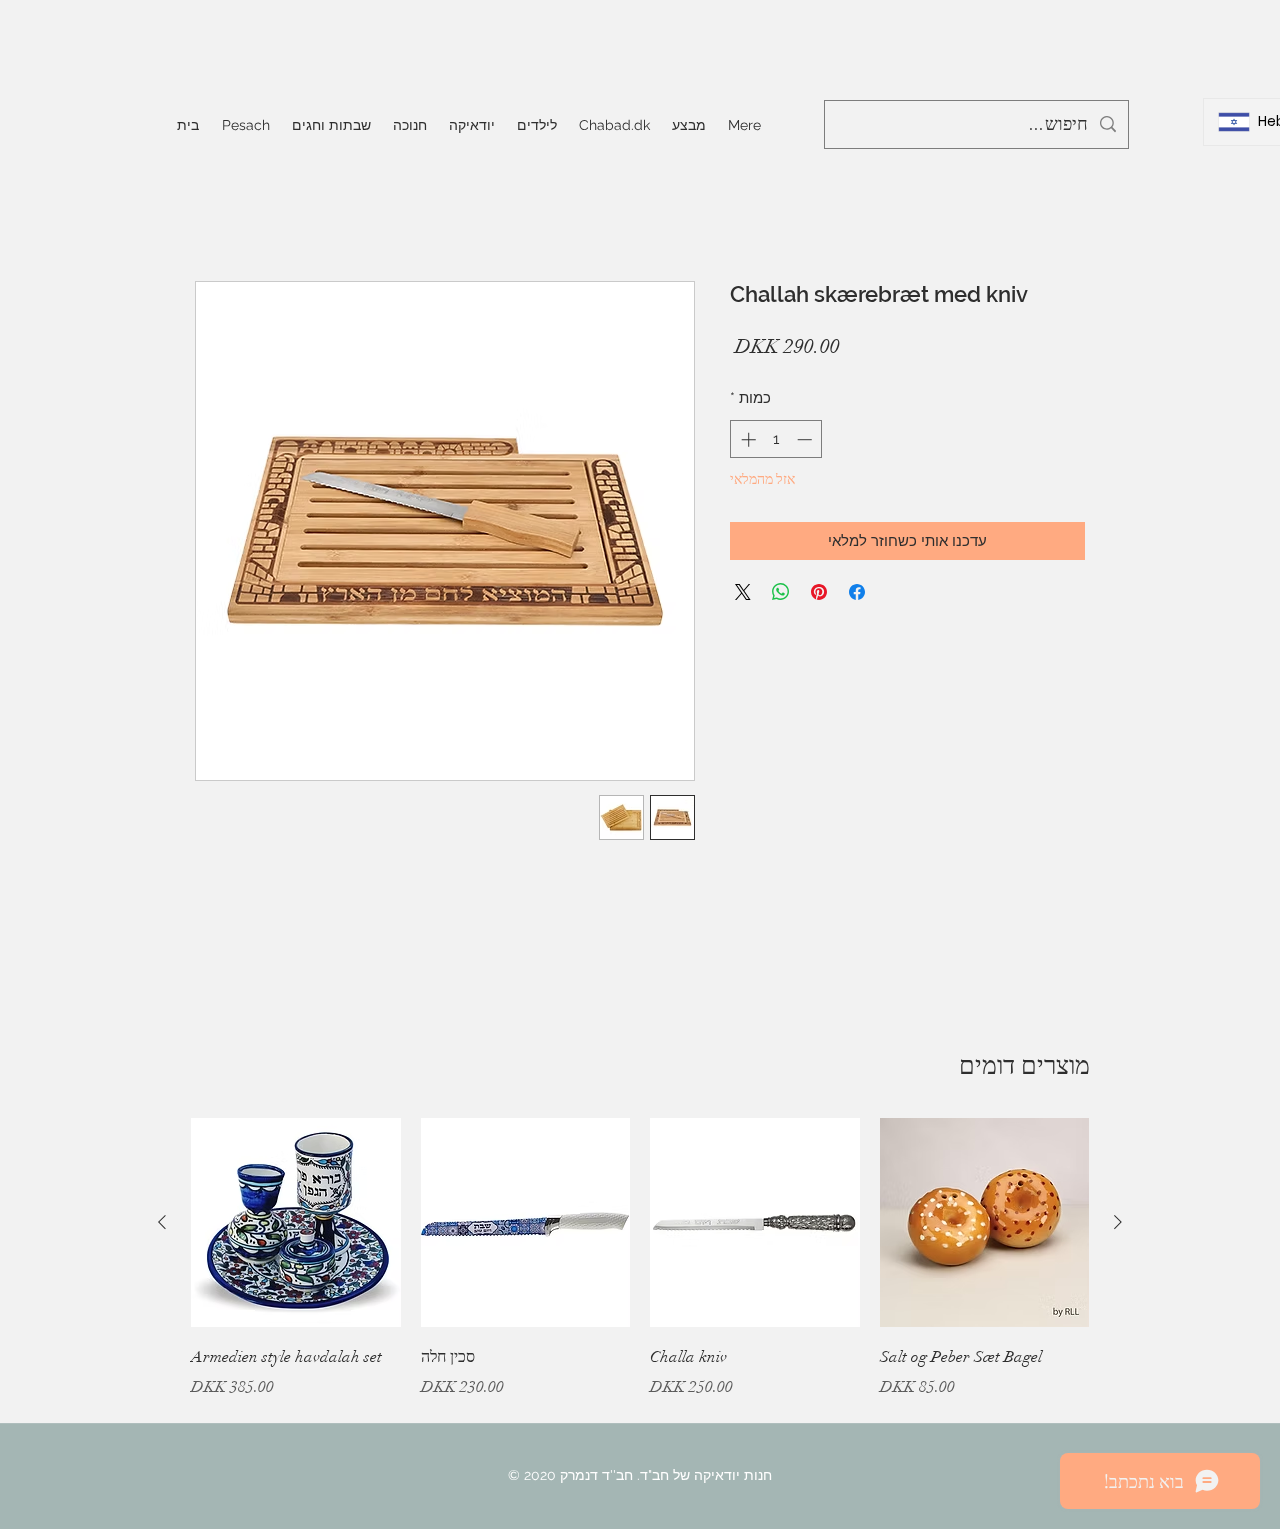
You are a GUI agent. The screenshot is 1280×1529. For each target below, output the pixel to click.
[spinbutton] (776, 439)
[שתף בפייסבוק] (857, 592)
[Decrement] (806, 439)
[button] (331, 125)
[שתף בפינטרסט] (819, 592)
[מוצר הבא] (162, 1222)
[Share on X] (743, 592)
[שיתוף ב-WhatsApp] (781, 592)
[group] (640, 1273)
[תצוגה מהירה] (985, 1223)
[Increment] (746, 439)
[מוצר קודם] (1118, 1222)
